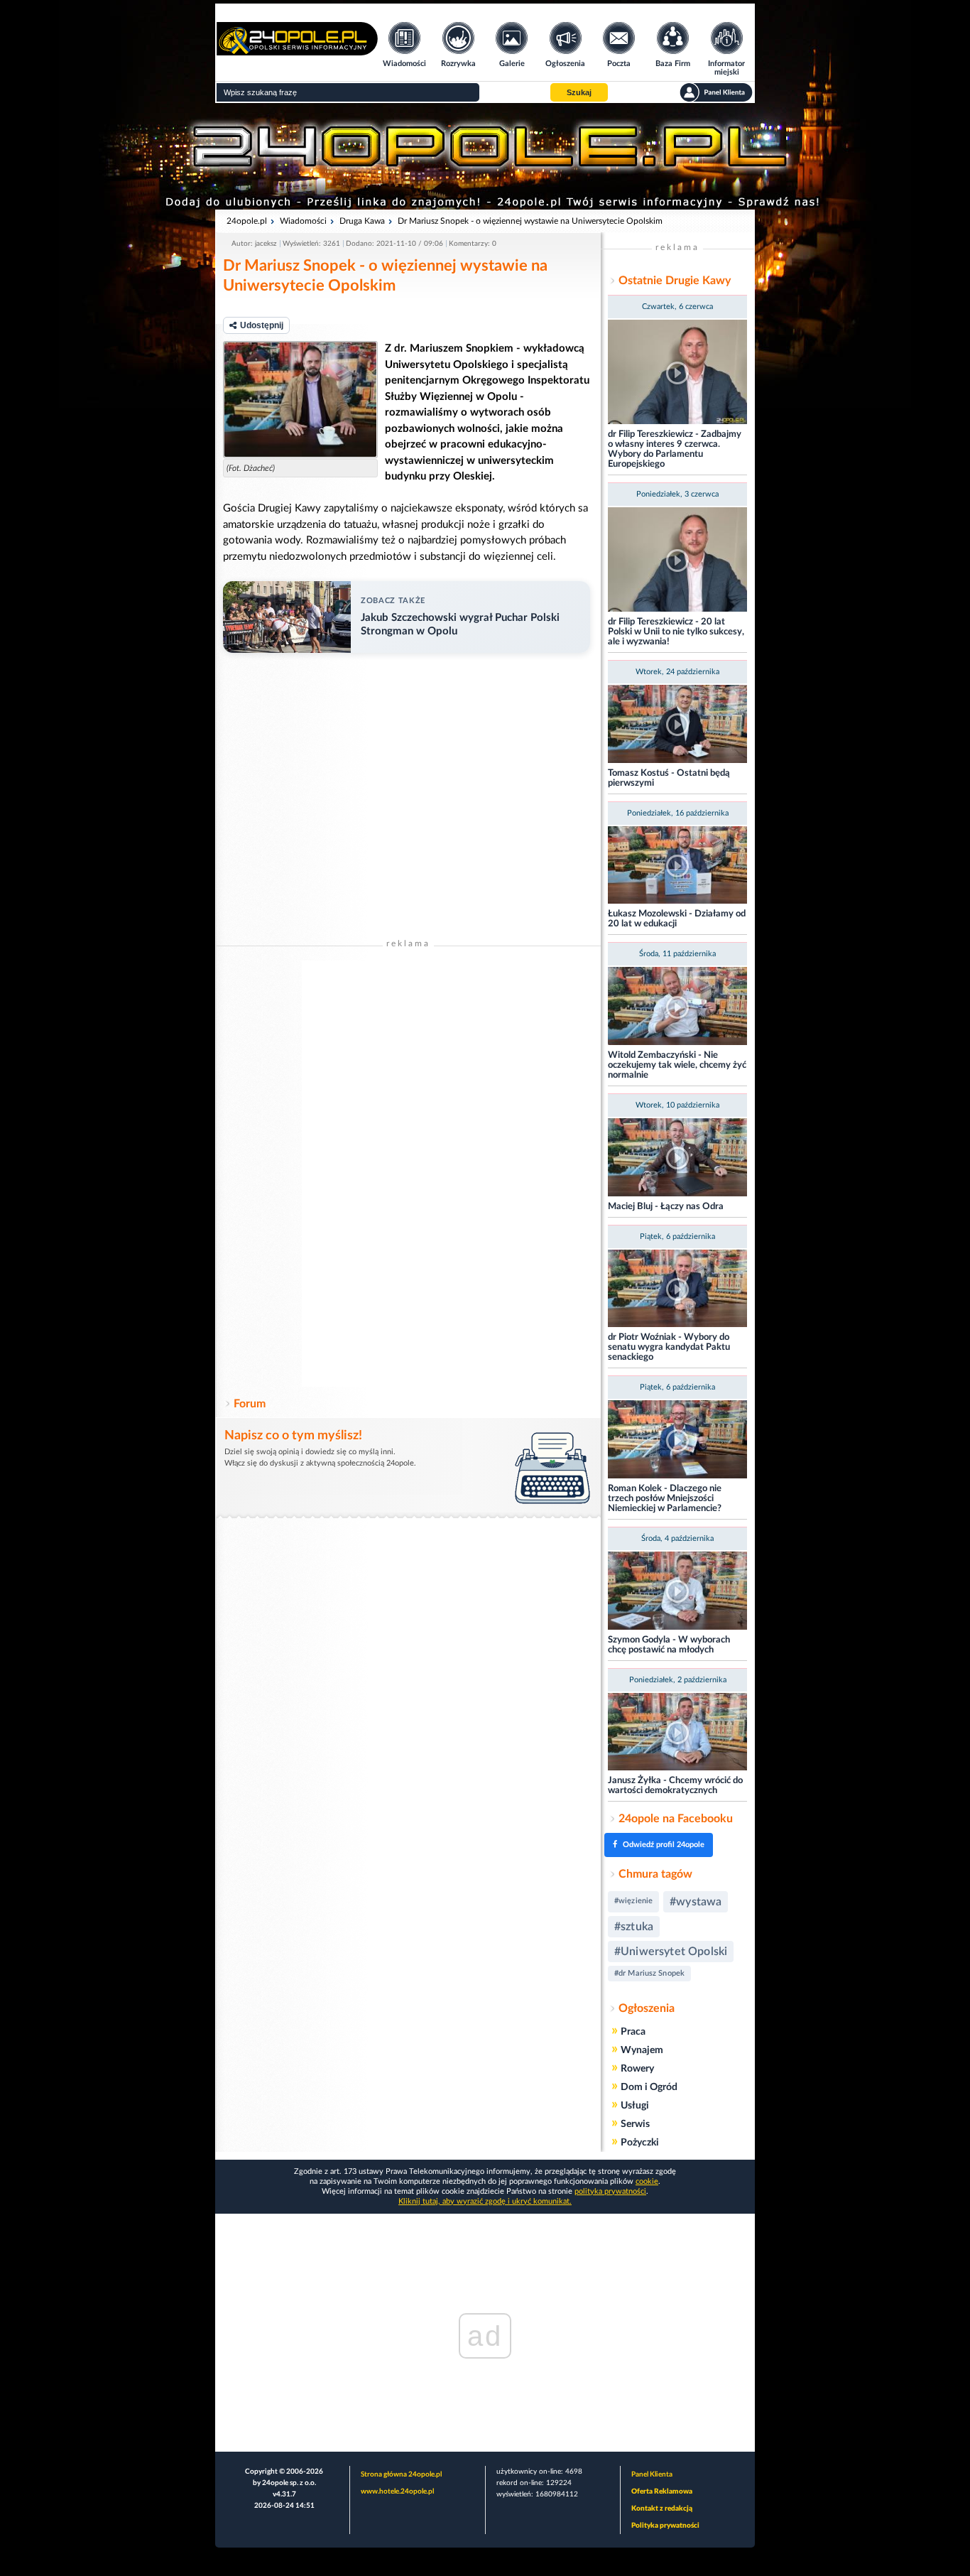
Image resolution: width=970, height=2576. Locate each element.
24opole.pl (247, 221)
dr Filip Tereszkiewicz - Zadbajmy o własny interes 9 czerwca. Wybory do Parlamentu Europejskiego (675, 449)
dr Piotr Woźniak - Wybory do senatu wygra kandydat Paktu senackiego (669, 1347)
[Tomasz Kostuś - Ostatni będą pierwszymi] (677, 725)
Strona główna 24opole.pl (401, 2474)
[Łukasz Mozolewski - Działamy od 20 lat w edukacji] (677, 866)
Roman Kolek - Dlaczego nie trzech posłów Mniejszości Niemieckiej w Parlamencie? (665, 1499)
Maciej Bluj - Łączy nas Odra (666, 1207)
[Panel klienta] (716, 92)
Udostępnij (262, 325)
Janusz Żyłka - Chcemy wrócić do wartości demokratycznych (675, 1786)
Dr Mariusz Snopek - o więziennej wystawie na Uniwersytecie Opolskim (530, 221)
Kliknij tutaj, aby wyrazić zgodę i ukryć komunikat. (485, 2201)
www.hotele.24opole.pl (397, 2491)
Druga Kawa (362, 221)
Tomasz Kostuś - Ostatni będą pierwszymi (669, 778)
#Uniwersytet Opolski (671, 1952)
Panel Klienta (652, 2474)
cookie (647, 2181)
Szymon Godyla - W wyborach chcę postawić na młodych (669, 1645)
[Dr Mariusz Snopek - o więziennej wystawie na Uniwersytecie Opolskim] (300, 400)
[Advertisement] (408, 1174)
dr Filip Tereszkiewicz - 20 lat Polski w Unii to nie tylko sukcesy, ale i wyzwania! (676, 632)
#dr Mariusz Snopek (649, 1973)
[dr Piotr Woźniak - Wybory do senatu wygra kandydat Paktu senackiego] (677, 1290)
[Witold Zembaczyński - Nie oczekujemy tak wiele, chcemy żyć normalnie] (677, 1007)
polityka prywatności (610, 2191)
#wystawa (696, 1902)
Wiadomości (303, 221)
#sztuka (634, 1927)
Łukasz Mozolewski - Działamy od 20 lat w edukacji (677, 919)
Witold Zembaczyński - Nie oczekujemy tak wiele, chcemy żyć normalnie (677, 1065)
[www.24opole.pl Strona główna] (297, 51)
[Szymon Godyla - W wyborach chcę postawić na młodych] (677, 1592)
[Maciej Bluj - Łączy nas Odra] (677, 1158)
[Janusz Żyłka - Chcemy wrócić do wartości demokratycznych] (677, 1733)
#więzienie (633, 1901)
